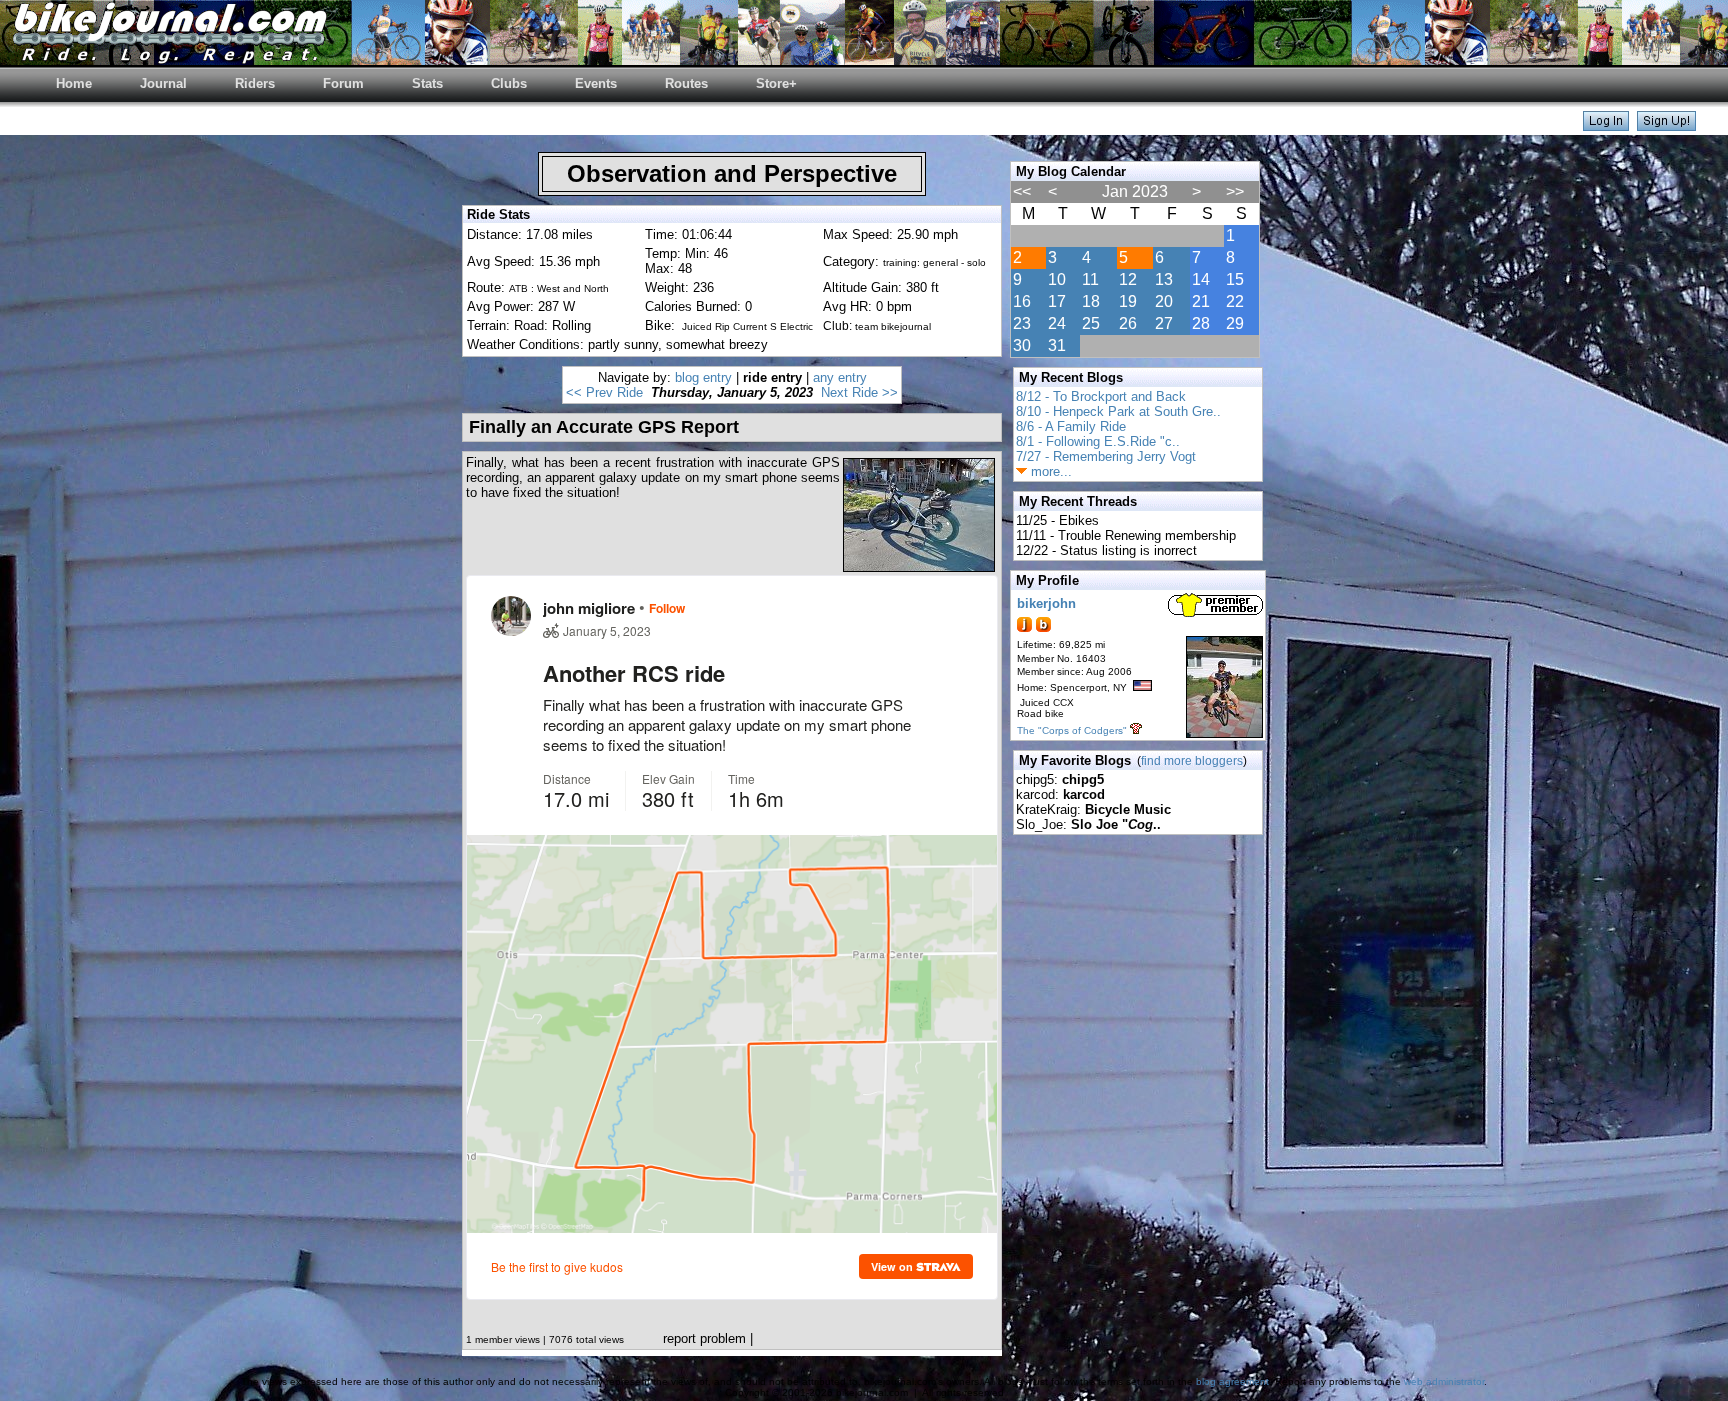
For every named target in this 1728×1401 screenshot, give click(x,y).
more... (1049, 471)
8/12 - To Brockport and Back (1101, 396)
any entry (840, 377)
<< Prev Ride (604, 392)
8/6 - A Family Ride (1071, 426)
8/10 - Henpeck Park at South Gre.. (1118, 411)
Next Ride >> (859, 392)
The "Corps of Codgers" (1072, 730)
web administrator (1444, 1381)
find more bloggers (1192, 761)
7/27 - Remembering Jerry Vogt (1106, 456)
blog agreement (1232, 1381)
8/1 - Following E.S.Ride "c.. (1098, 441)
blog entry (703, 377)
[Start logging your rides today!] (1666, 125)
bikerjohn (1046, 603)
